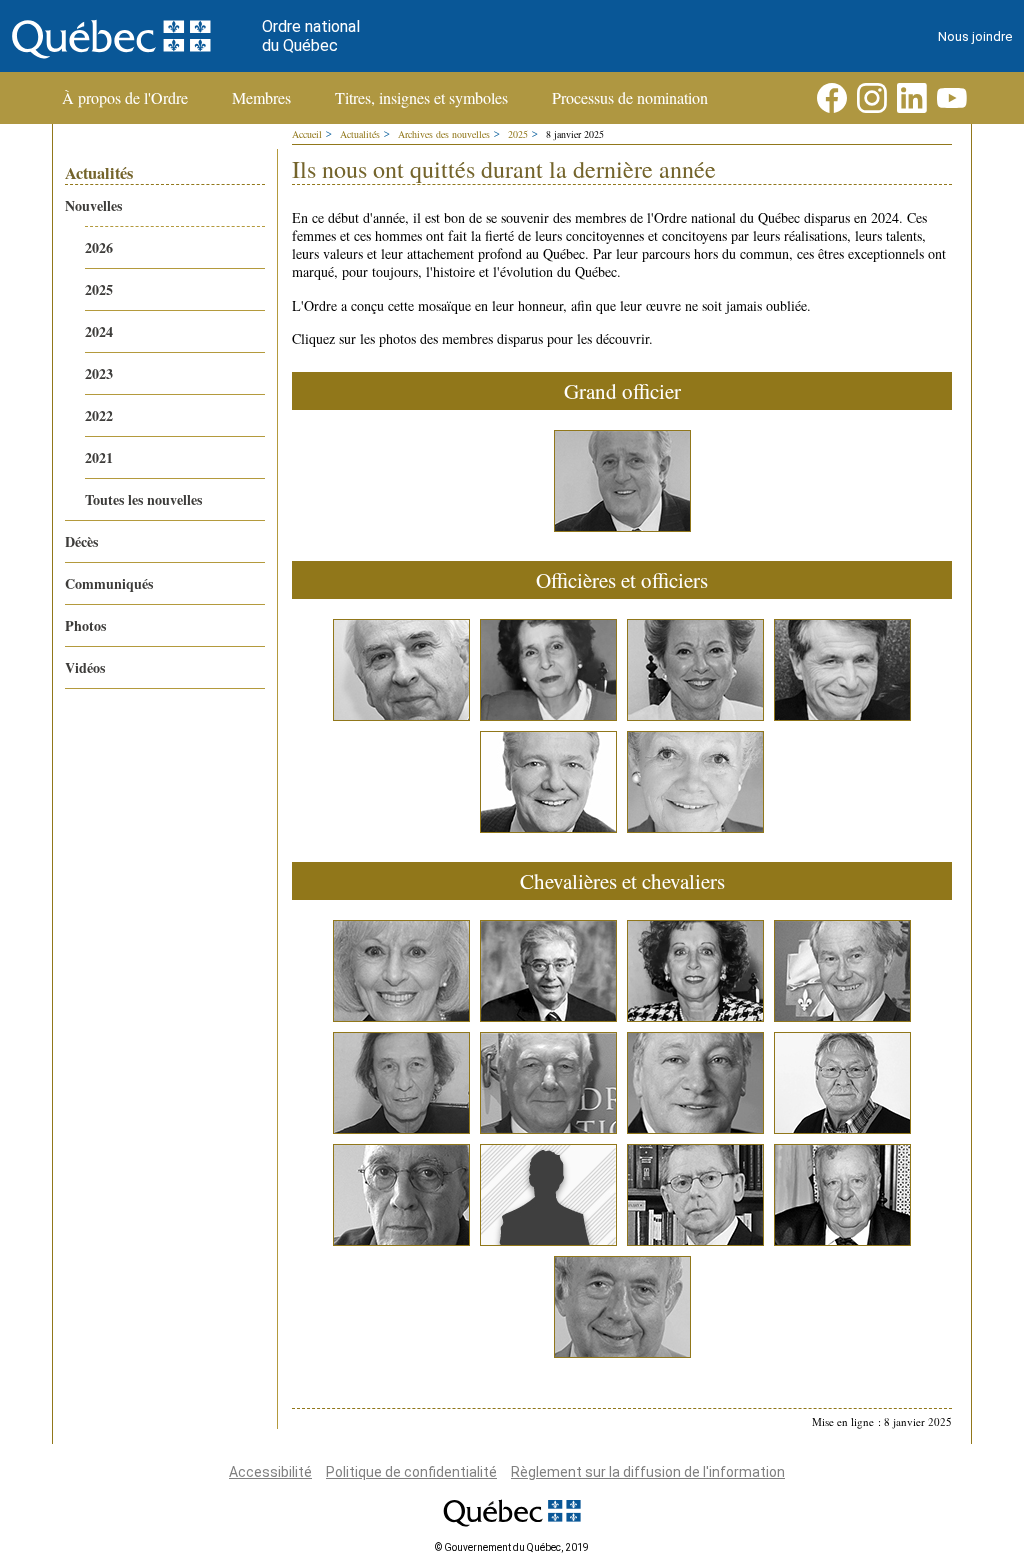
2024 (99, 331)
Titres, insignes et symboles (421, 98)
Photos (85, 625)
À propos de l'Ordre (125, 98)
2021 (99, 457)
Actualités (360, 134)
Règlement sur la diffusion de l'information (648, 1472)
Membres (261, 98)
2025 (99, 289)
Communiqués (109, 583)
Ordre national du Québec (311, 36)
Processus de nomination (630, 98)
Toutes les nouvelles (143, 499)
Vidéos (85, 667)
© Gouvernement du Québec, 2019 (512, 1547)
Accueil (307, 134)
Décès (81, 541)
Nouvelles (93, 205)
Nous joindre (975, 36)
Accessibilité (270, 1472)
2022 (99, 415)
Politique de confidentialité (411, 1472)
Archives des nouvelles (444, 134)
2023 (99, 373)
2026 (99, 247)
